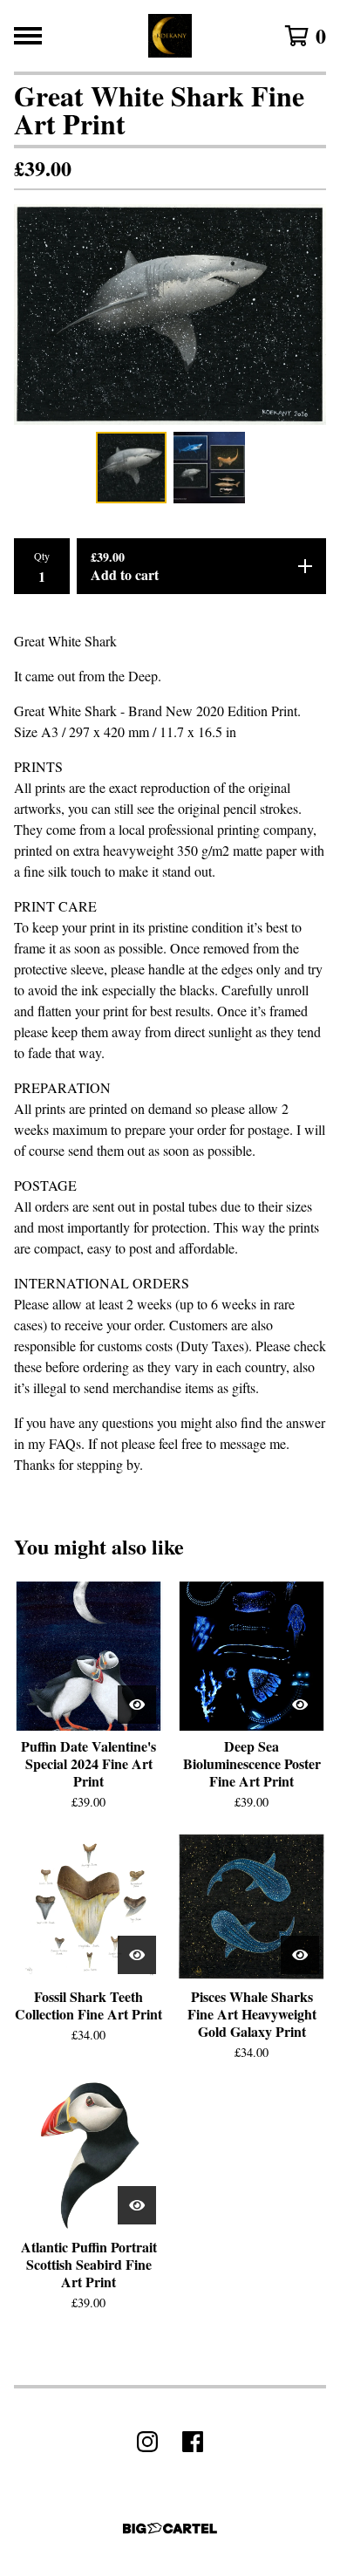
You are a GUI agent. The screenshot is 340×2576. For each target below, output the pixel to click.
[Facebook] (193, 2442)
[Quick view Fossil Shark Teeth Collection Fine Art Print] (137, 1955)
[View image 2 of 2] (209, 468)
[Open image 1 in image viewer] (170, 314)
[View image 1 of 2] (132, 468)
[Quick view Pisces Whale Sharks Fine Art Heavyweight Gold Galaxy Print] (300, 1955)
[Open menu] (28, 36)
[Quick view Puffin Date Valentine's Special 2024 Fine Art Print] (137, 1705)
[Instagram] (147, 2442)
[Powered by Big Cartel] (170, 2528)
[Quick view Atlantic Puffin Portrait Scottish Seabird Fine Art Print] (137, 2205)
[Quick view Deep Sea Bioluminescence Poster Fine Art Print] (300, 1705)
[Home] (170, 36)
